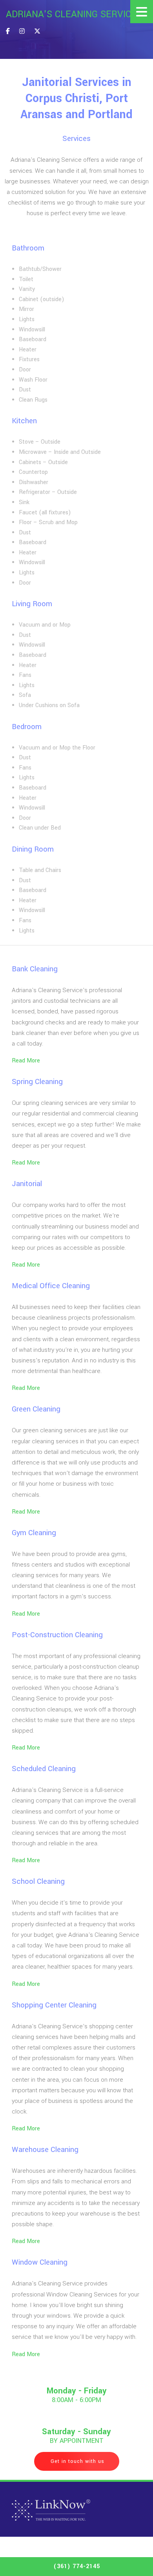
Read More (27, 1061)
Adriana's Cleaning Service (71, 15)
